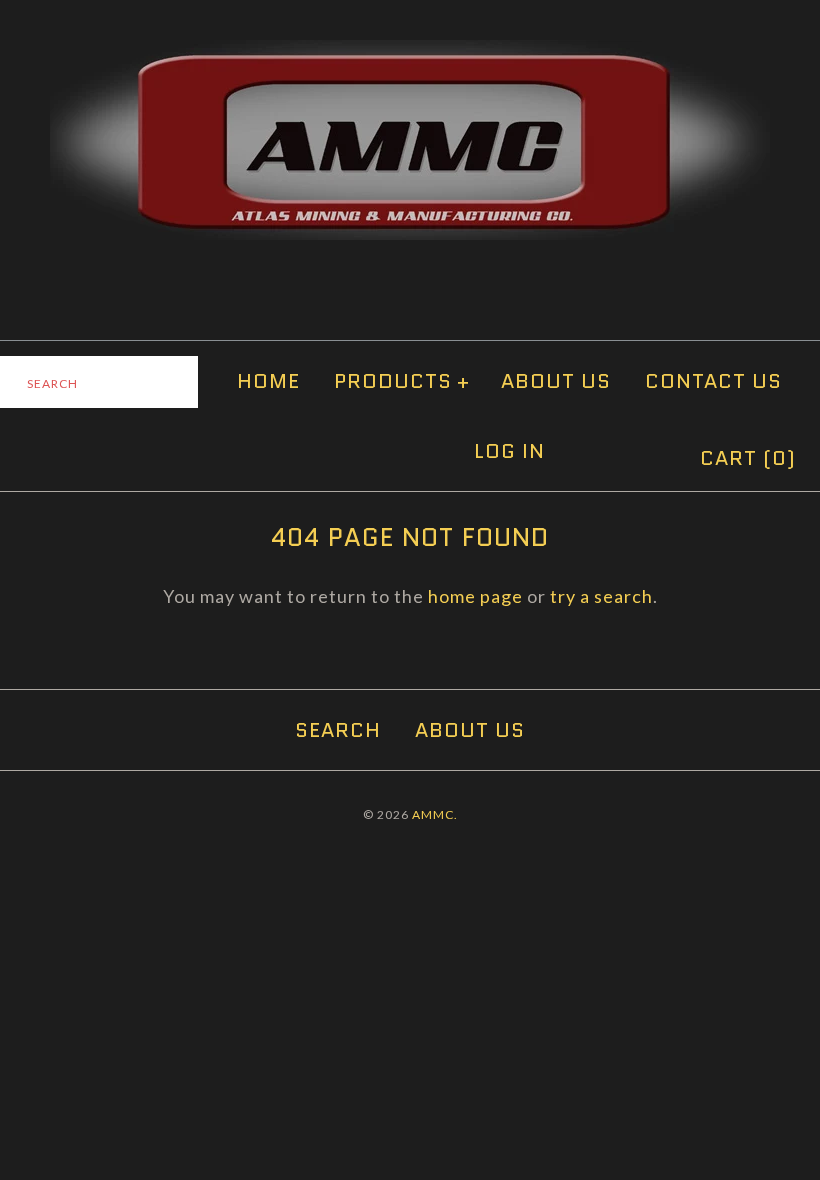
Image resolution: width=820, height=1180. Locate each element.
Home (268, 381)
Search (338, 730)
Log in (509, 451)
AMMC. (435, 814)
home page (475, 596)
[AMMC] (410, 54)
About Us (556, 381)
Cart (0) (748, 458)
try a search (601, 596)
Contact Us (713, 381)
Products (402, 381)
